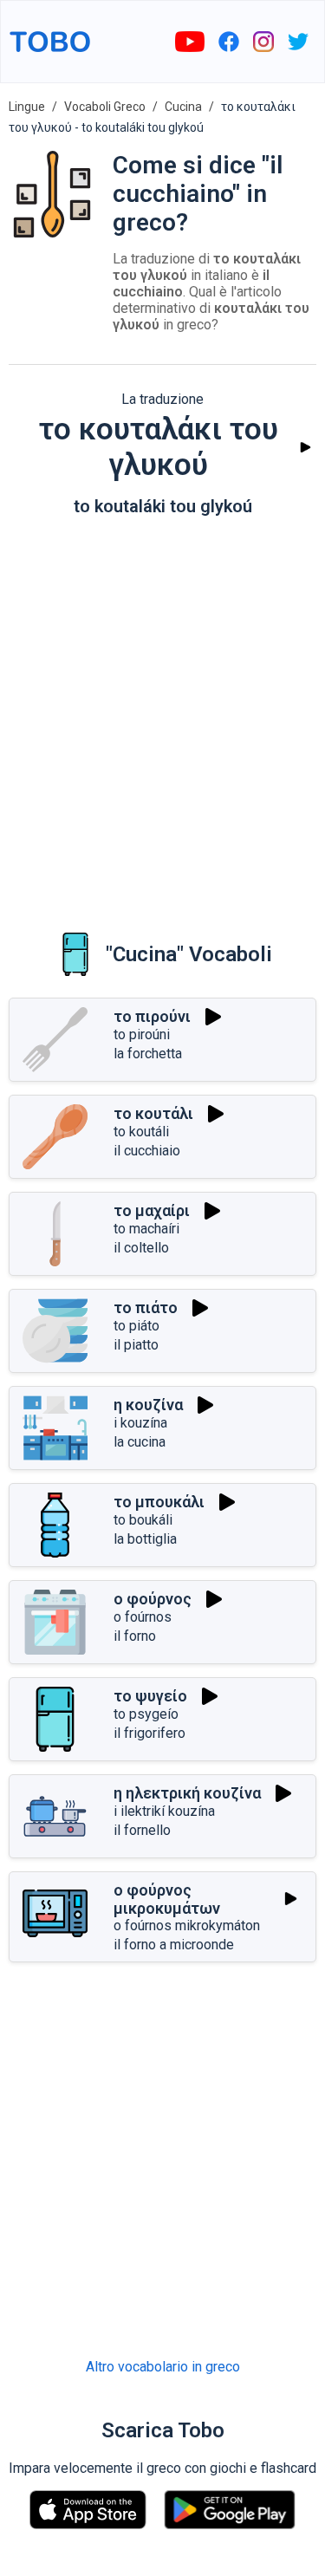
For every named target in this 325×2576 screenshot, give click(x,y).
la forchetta (148, 1054)
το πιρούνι (152, 1016)
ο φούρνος (153, 1599)
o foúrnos (143, 1617)
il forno (135, 1636)
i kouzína (140, 1423)
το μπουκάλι (159, 1502)
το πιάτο (146, 1308)
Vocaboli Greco (105, 107)
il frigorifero (149, 1733)
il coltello (141, 1248)
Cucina (183, 107)
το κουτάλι (153, 1113)
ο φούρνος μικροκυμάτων (167, 1899)
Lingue (27, 107)
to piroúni (142, 1034)
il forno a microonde (174, 1945)
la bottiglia (145, 1539)
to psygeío (146, 1714)
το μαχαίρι (152, 1210)
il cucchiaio (147, 1151)
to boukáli (143, 1520)
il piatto (136, 1345)
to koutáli (141, 1132)
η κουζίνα (148, 1405)
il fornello (142, 1830)
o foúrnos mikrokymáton (187, 1925)
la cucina (140, 1442)
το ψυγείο (150, 1696)
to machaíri (146, 1229)
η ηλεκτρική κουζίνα (187, 1793)
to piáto (136, 1326)
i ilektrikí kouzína (164, 1811)
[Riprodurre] (305, 448)
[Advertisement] (162, 712)
